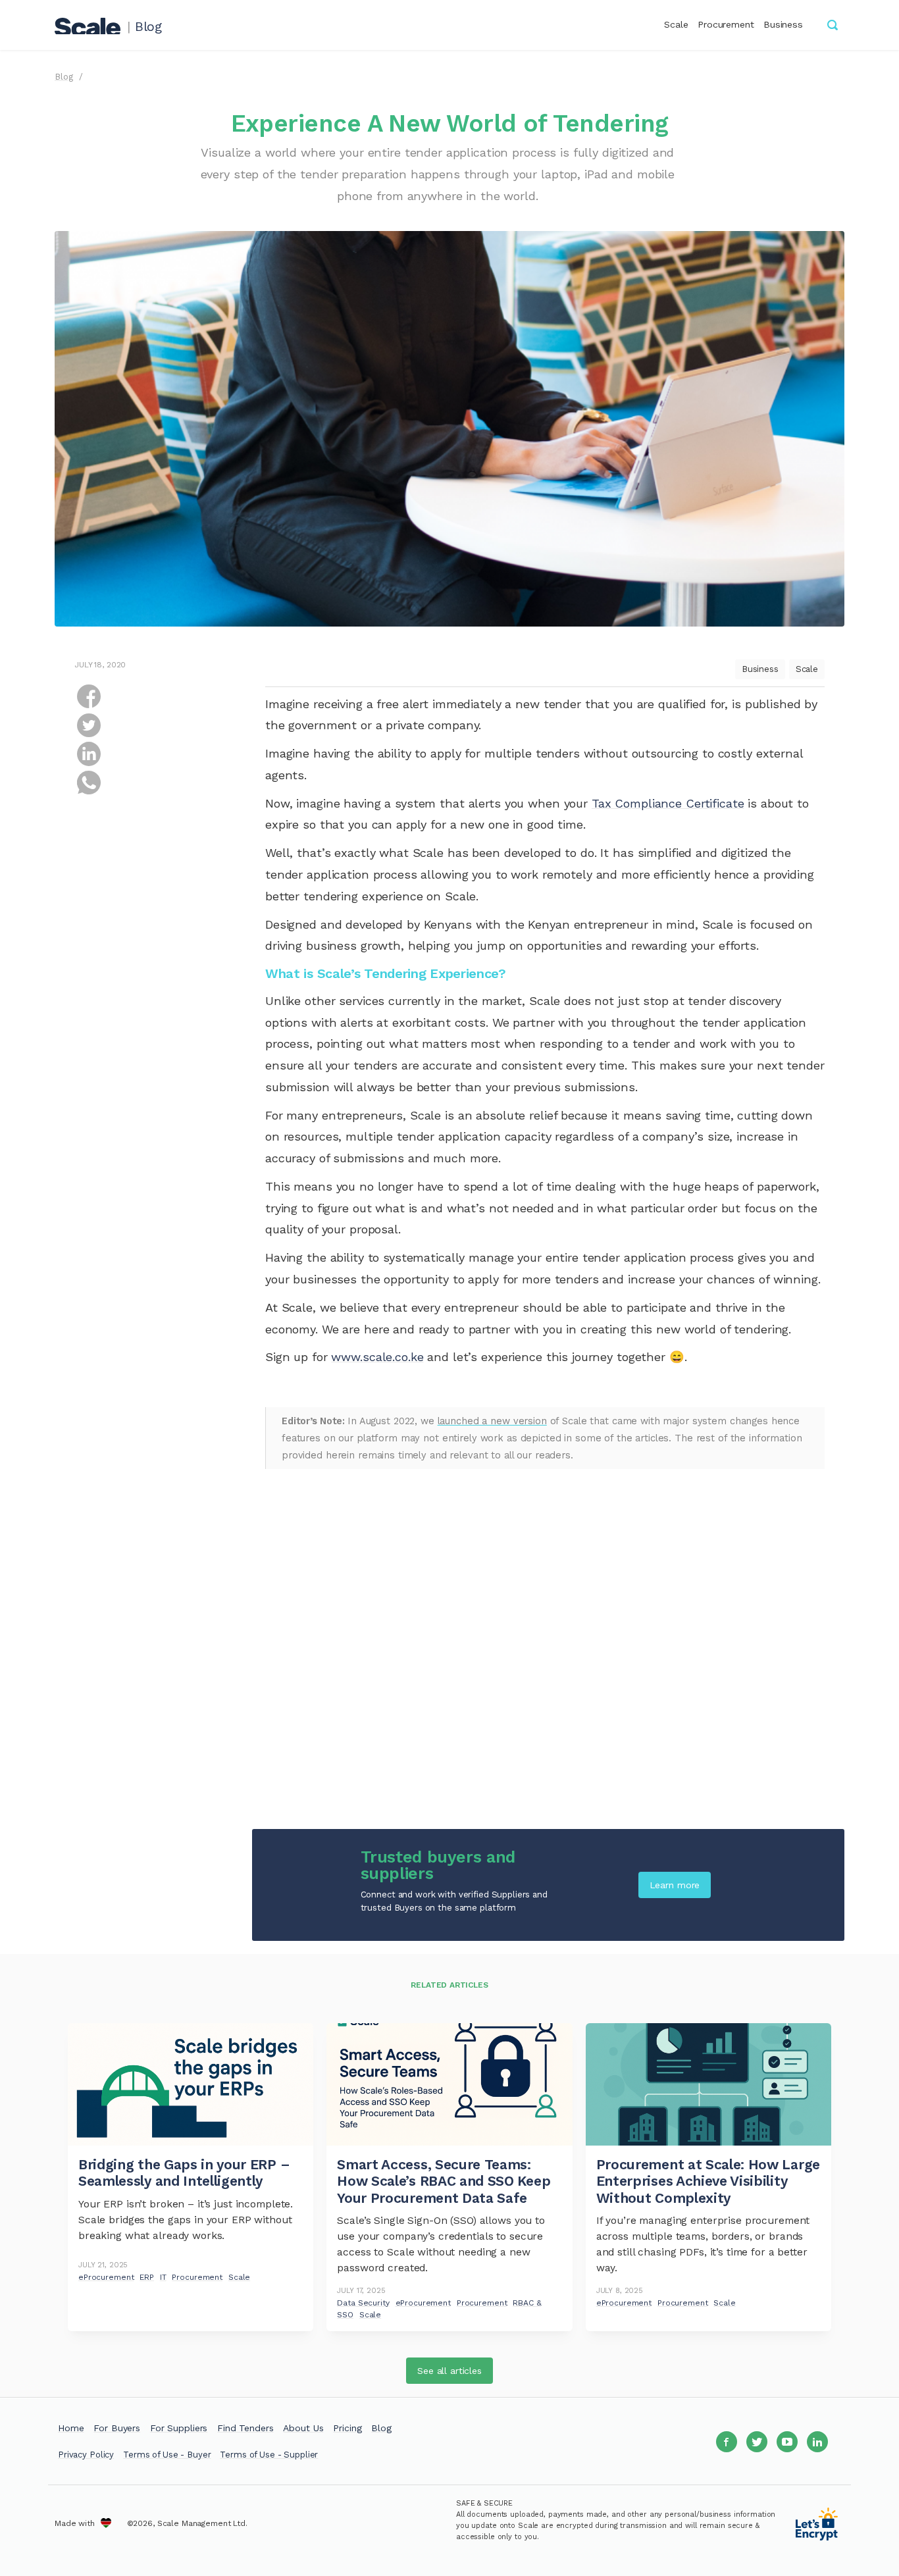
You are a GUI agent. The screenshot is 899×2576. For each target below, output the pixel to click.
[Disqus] (545, 1644)
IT (163, 2277)
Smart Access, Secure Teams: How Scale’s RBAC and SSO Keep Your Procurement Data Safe (444, 2181)
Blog (148, 27)
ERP (147, 2277)
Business (783, 24)
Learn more (675, 1885)
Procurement (726, 24)
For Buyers (117, 2428)
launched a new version (492, 1421)
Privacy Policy (86, 2455)
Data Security (363, 2303)
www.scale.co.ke (377, 1357)
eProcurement (106, 2277)
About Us (303, 2428)
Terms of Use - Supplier (269, 2455)
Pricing (347, 2428)
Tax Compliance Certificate (668, 803)
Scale (676, 24)
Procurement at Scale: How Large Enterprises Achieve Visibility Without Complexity (708, 2181)
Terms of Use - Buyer (167, 2455)
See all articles (449, 2371)
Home (71, 2428)
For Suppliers (179, 2428)
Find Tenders (245, 2428)
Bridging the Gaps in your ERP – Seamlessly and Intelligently (184, 2173)
